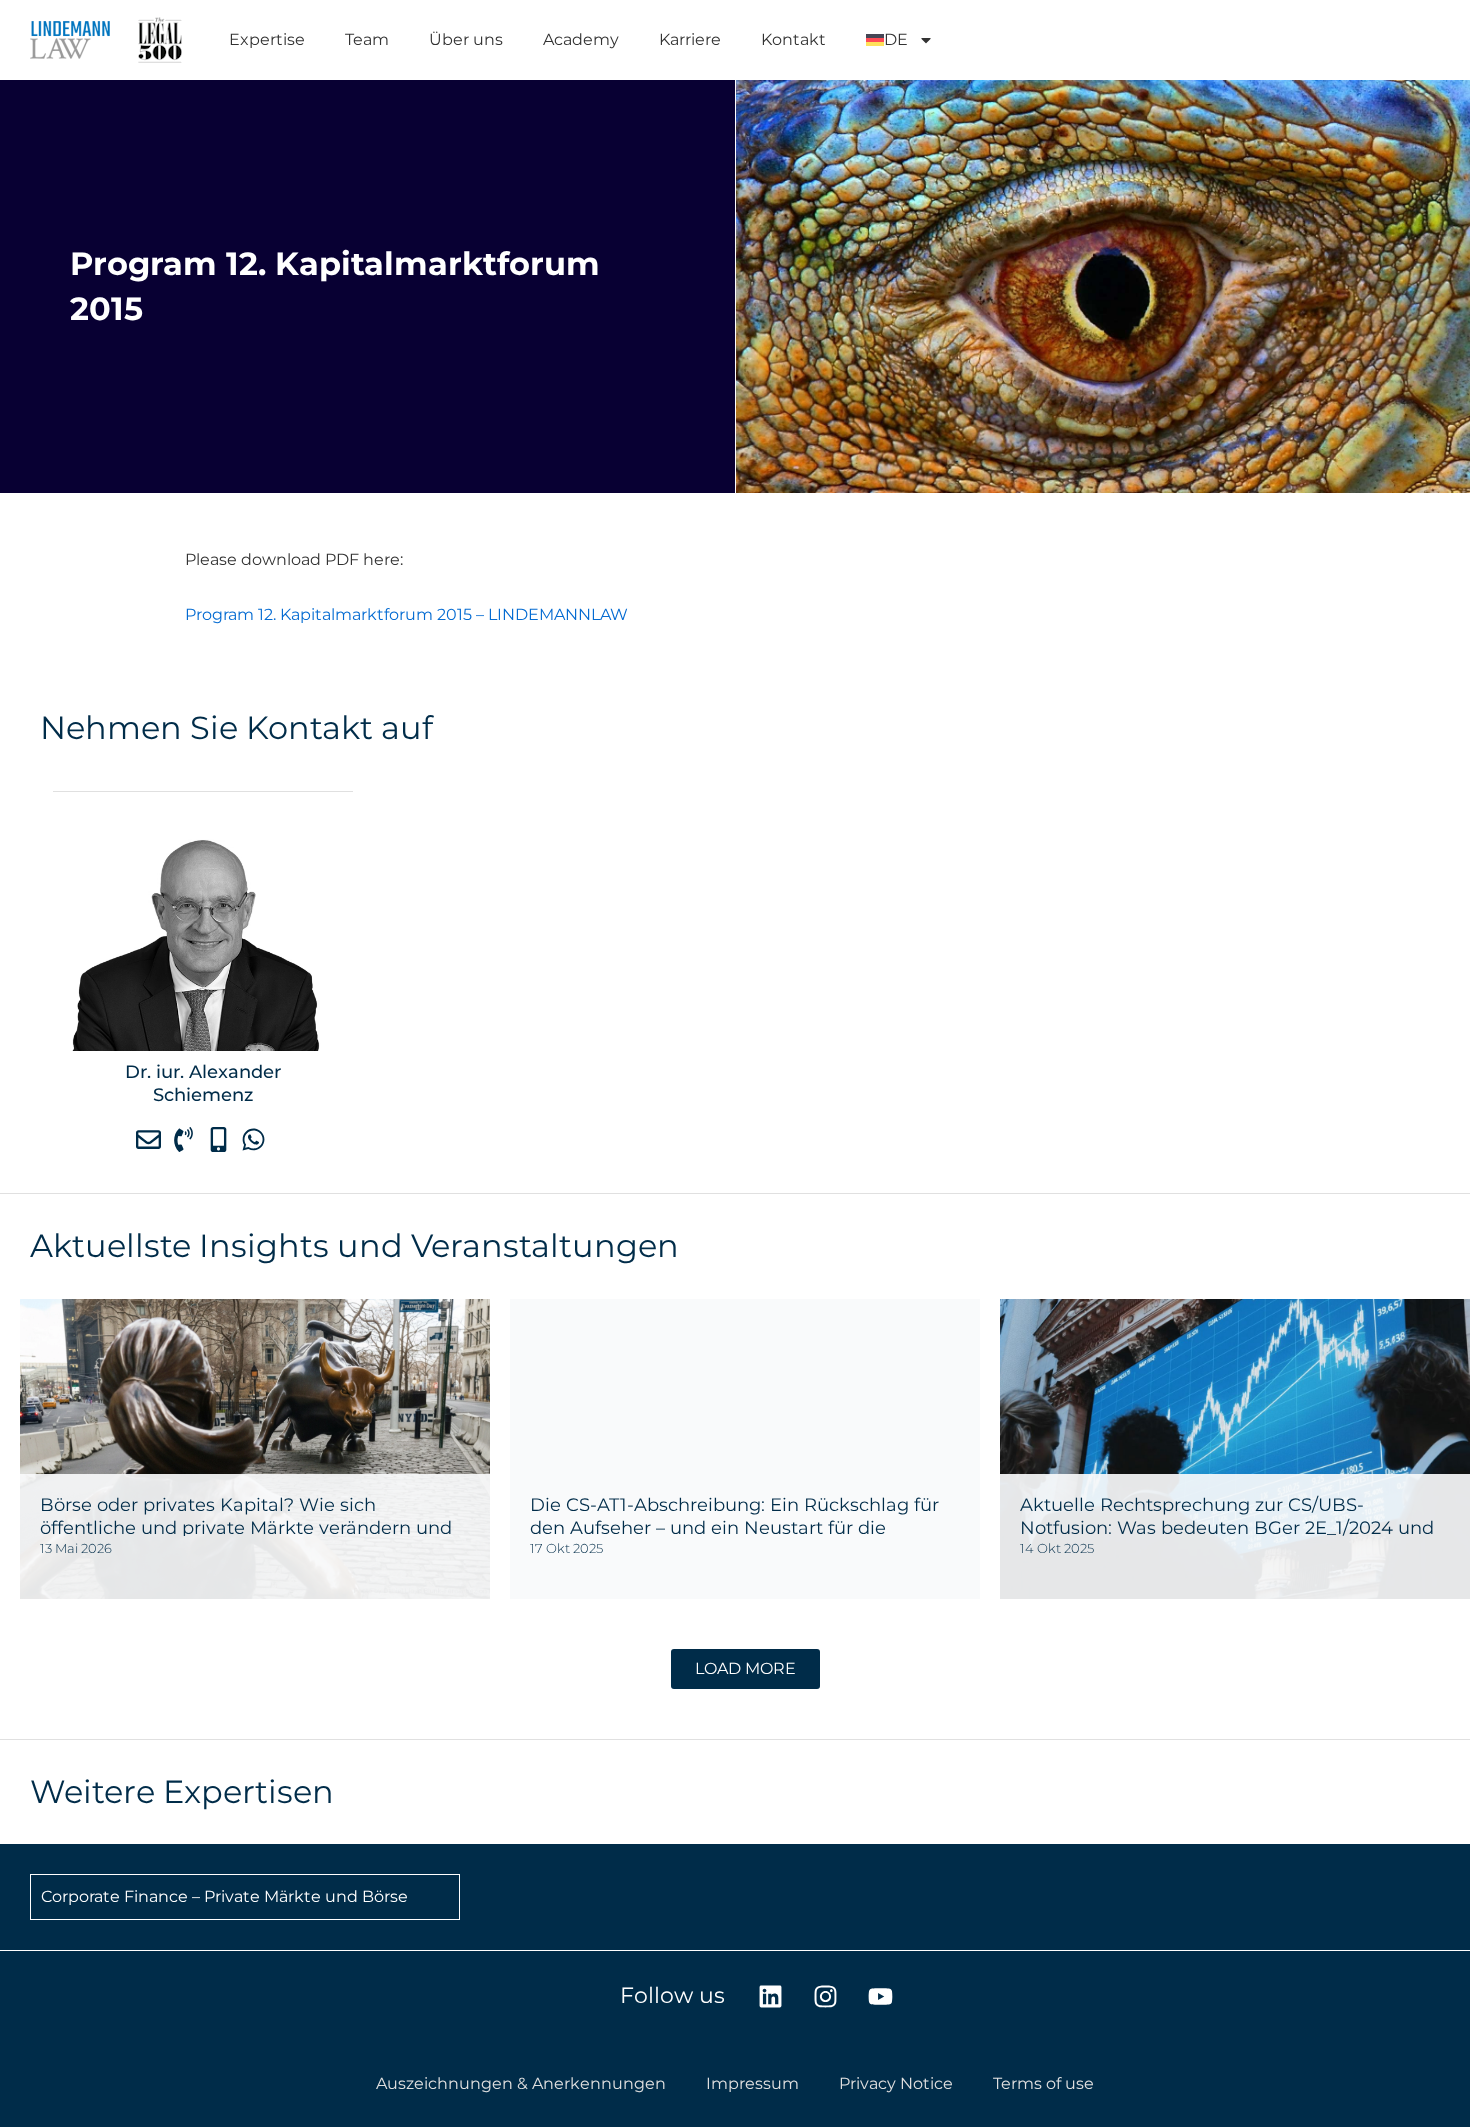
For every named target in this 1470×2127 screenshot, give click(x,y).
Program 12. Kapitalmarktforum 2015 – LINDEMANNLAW (406, 614)
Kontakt (793, 39)
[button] (745, 1669)
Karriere (690, 39)
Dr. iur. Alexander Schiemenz (203, 1083)
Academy (581, 39)
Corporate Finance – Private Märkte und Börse (224, 1896)
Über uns (466, 39)
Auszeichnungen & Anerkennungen (521, 2083)
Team (367, 39)
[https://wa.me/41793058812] (256, 1139)
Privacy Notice (896, 2083)
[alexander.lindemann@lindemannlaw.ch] (151, 1139)
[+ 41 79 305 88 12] (221, 1139)
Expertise (267, 39)
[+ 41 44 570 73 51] (186, 1139)
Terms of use (1043, 2083)
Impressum (752, 2083)
